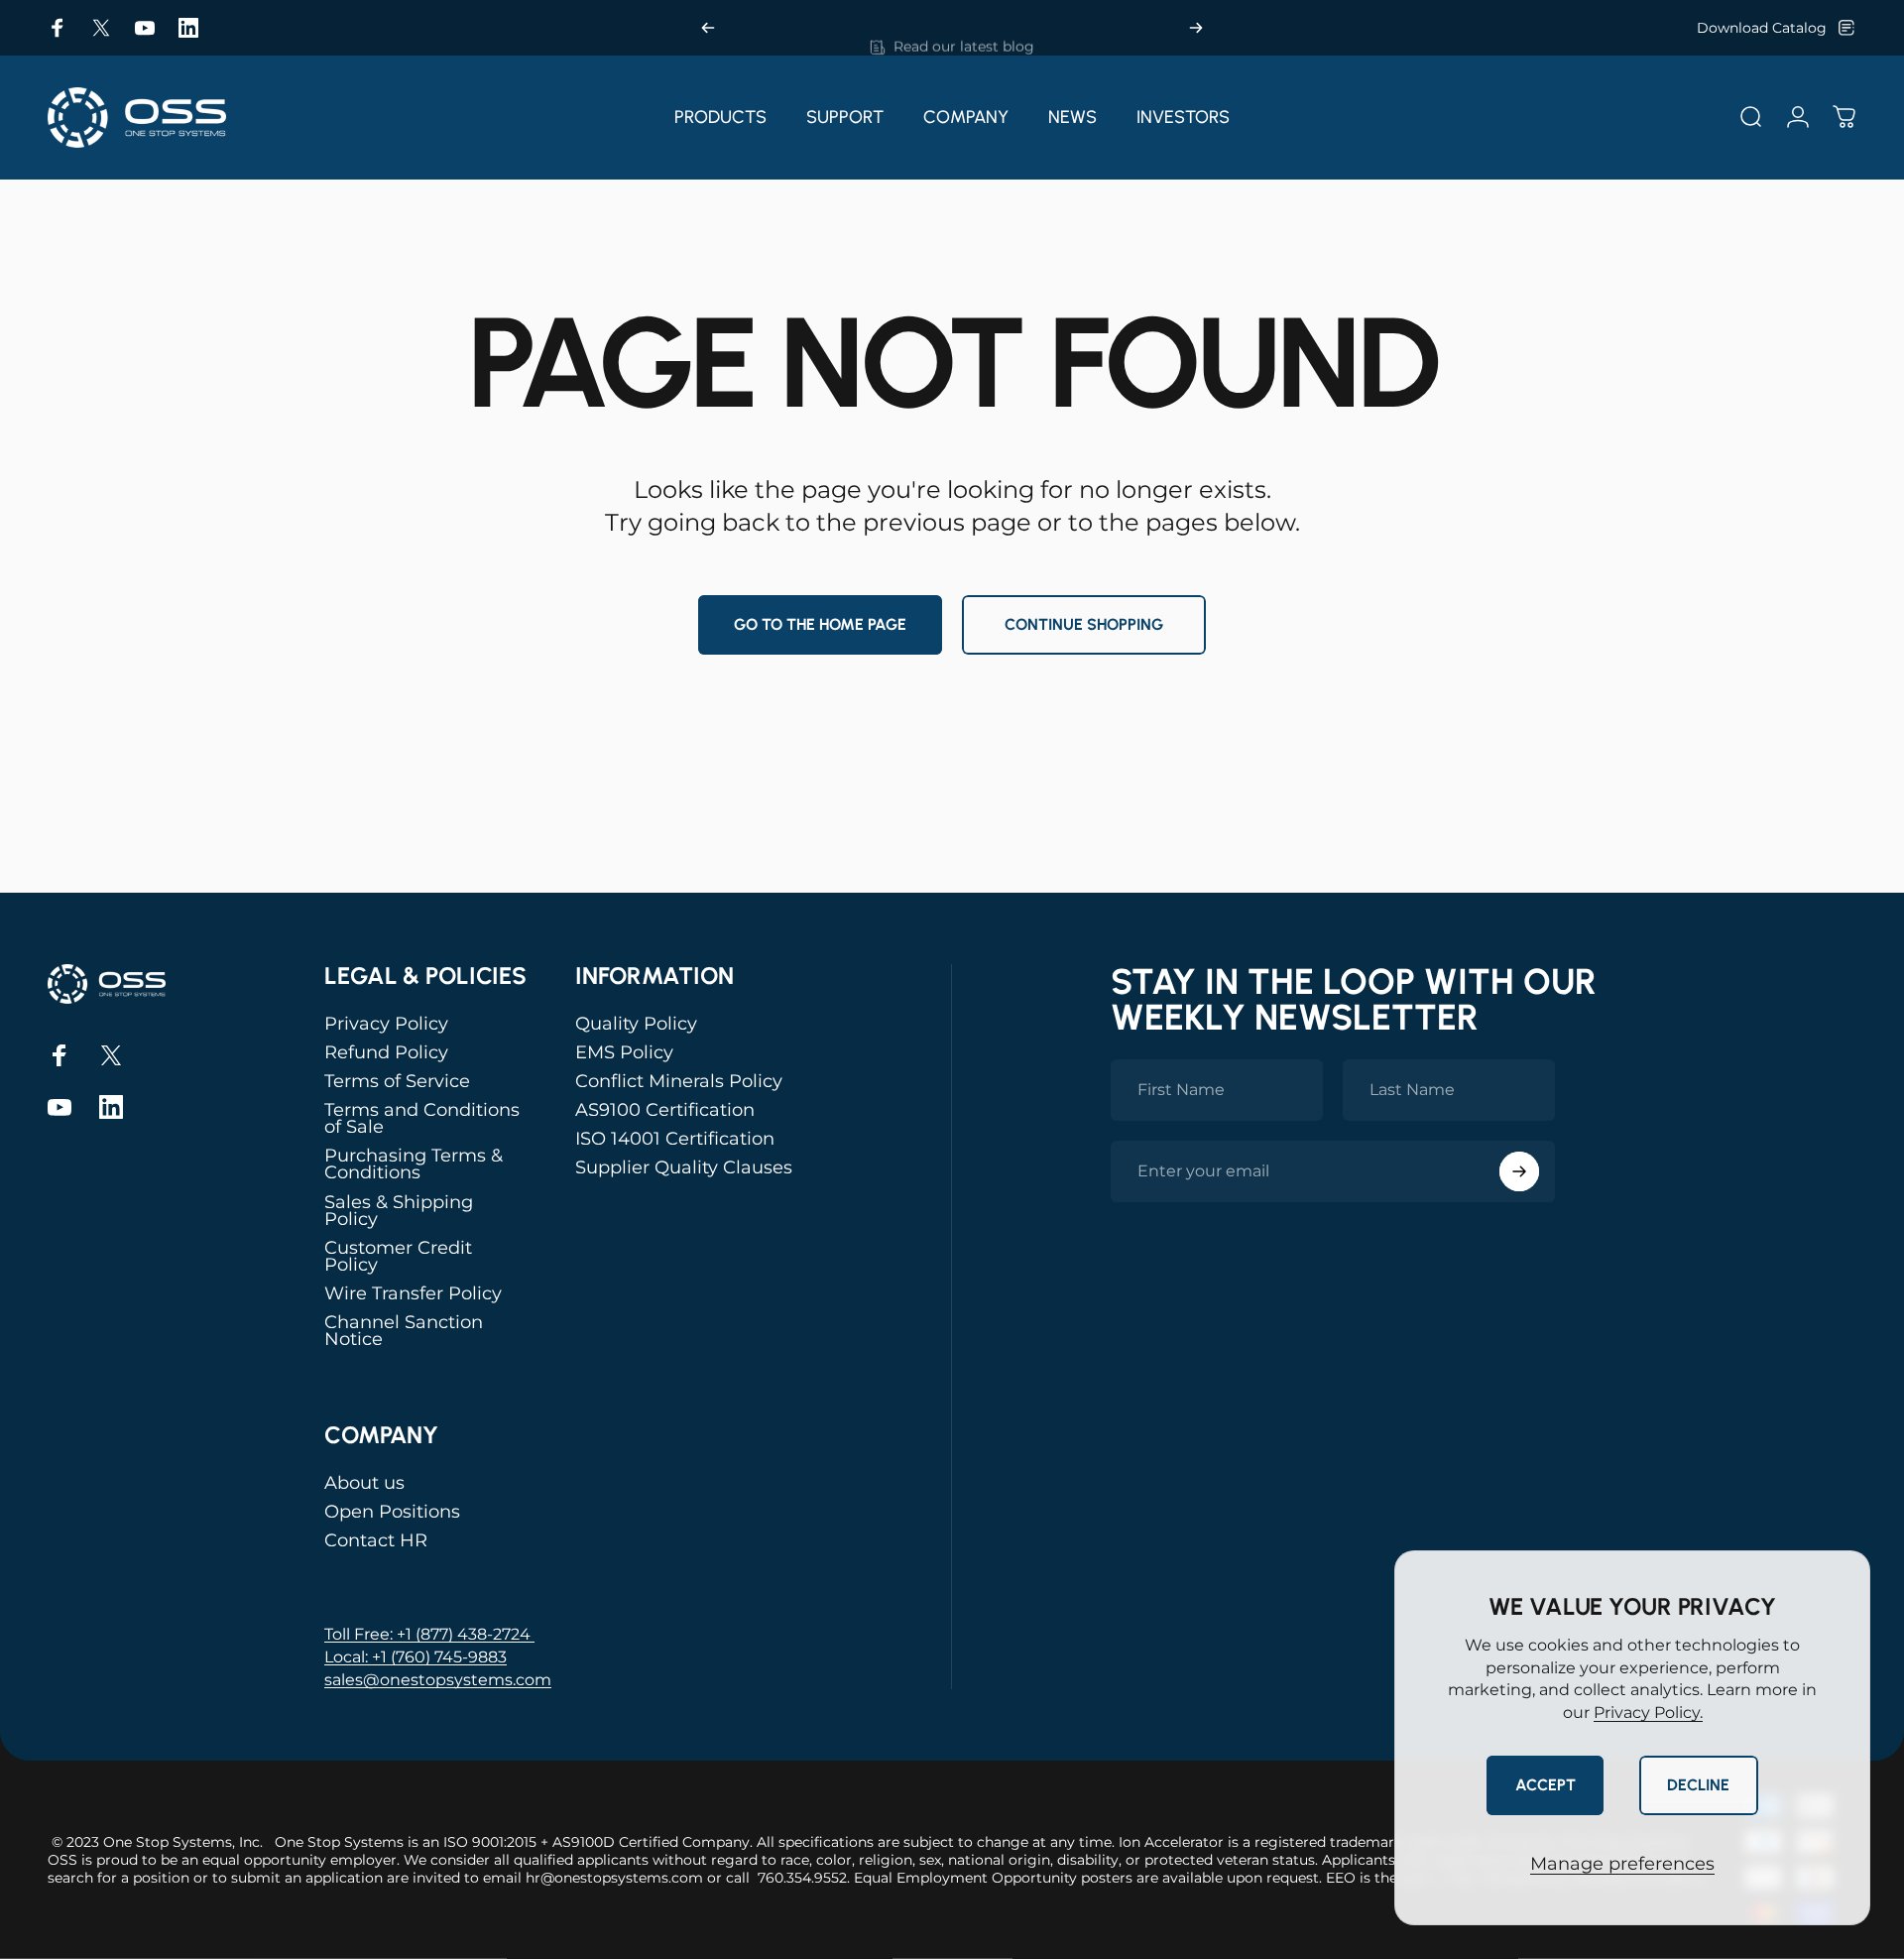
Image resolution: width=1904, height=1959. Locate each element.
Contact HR (376, 1541)
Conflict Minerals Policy (679, 1082)
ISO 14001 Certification (675, 1139)
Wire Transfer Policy (413, 1294)
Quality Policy (636, 1024)
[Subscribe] (1519, 1171)
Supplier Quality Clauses (684, 1168)
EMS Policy (624, 1053)
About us (364, 1483)
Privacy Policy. (1648, 1713)
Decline (1698, 1785)
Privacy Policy (386, 1024)
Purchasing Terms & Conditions (414, 1164)
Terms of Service (397, 1082)
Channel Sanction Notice (404, 1331)
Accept (1546, 1785)
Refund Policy (386, 1053)
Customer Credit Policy (398, 1257)
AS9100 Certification (665, 1110)
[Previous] (708, 28)
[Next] (1196, 28)
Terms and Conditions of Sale (422, 1119)
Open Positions (392, 1512)
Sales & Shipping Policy (399, 1211)
